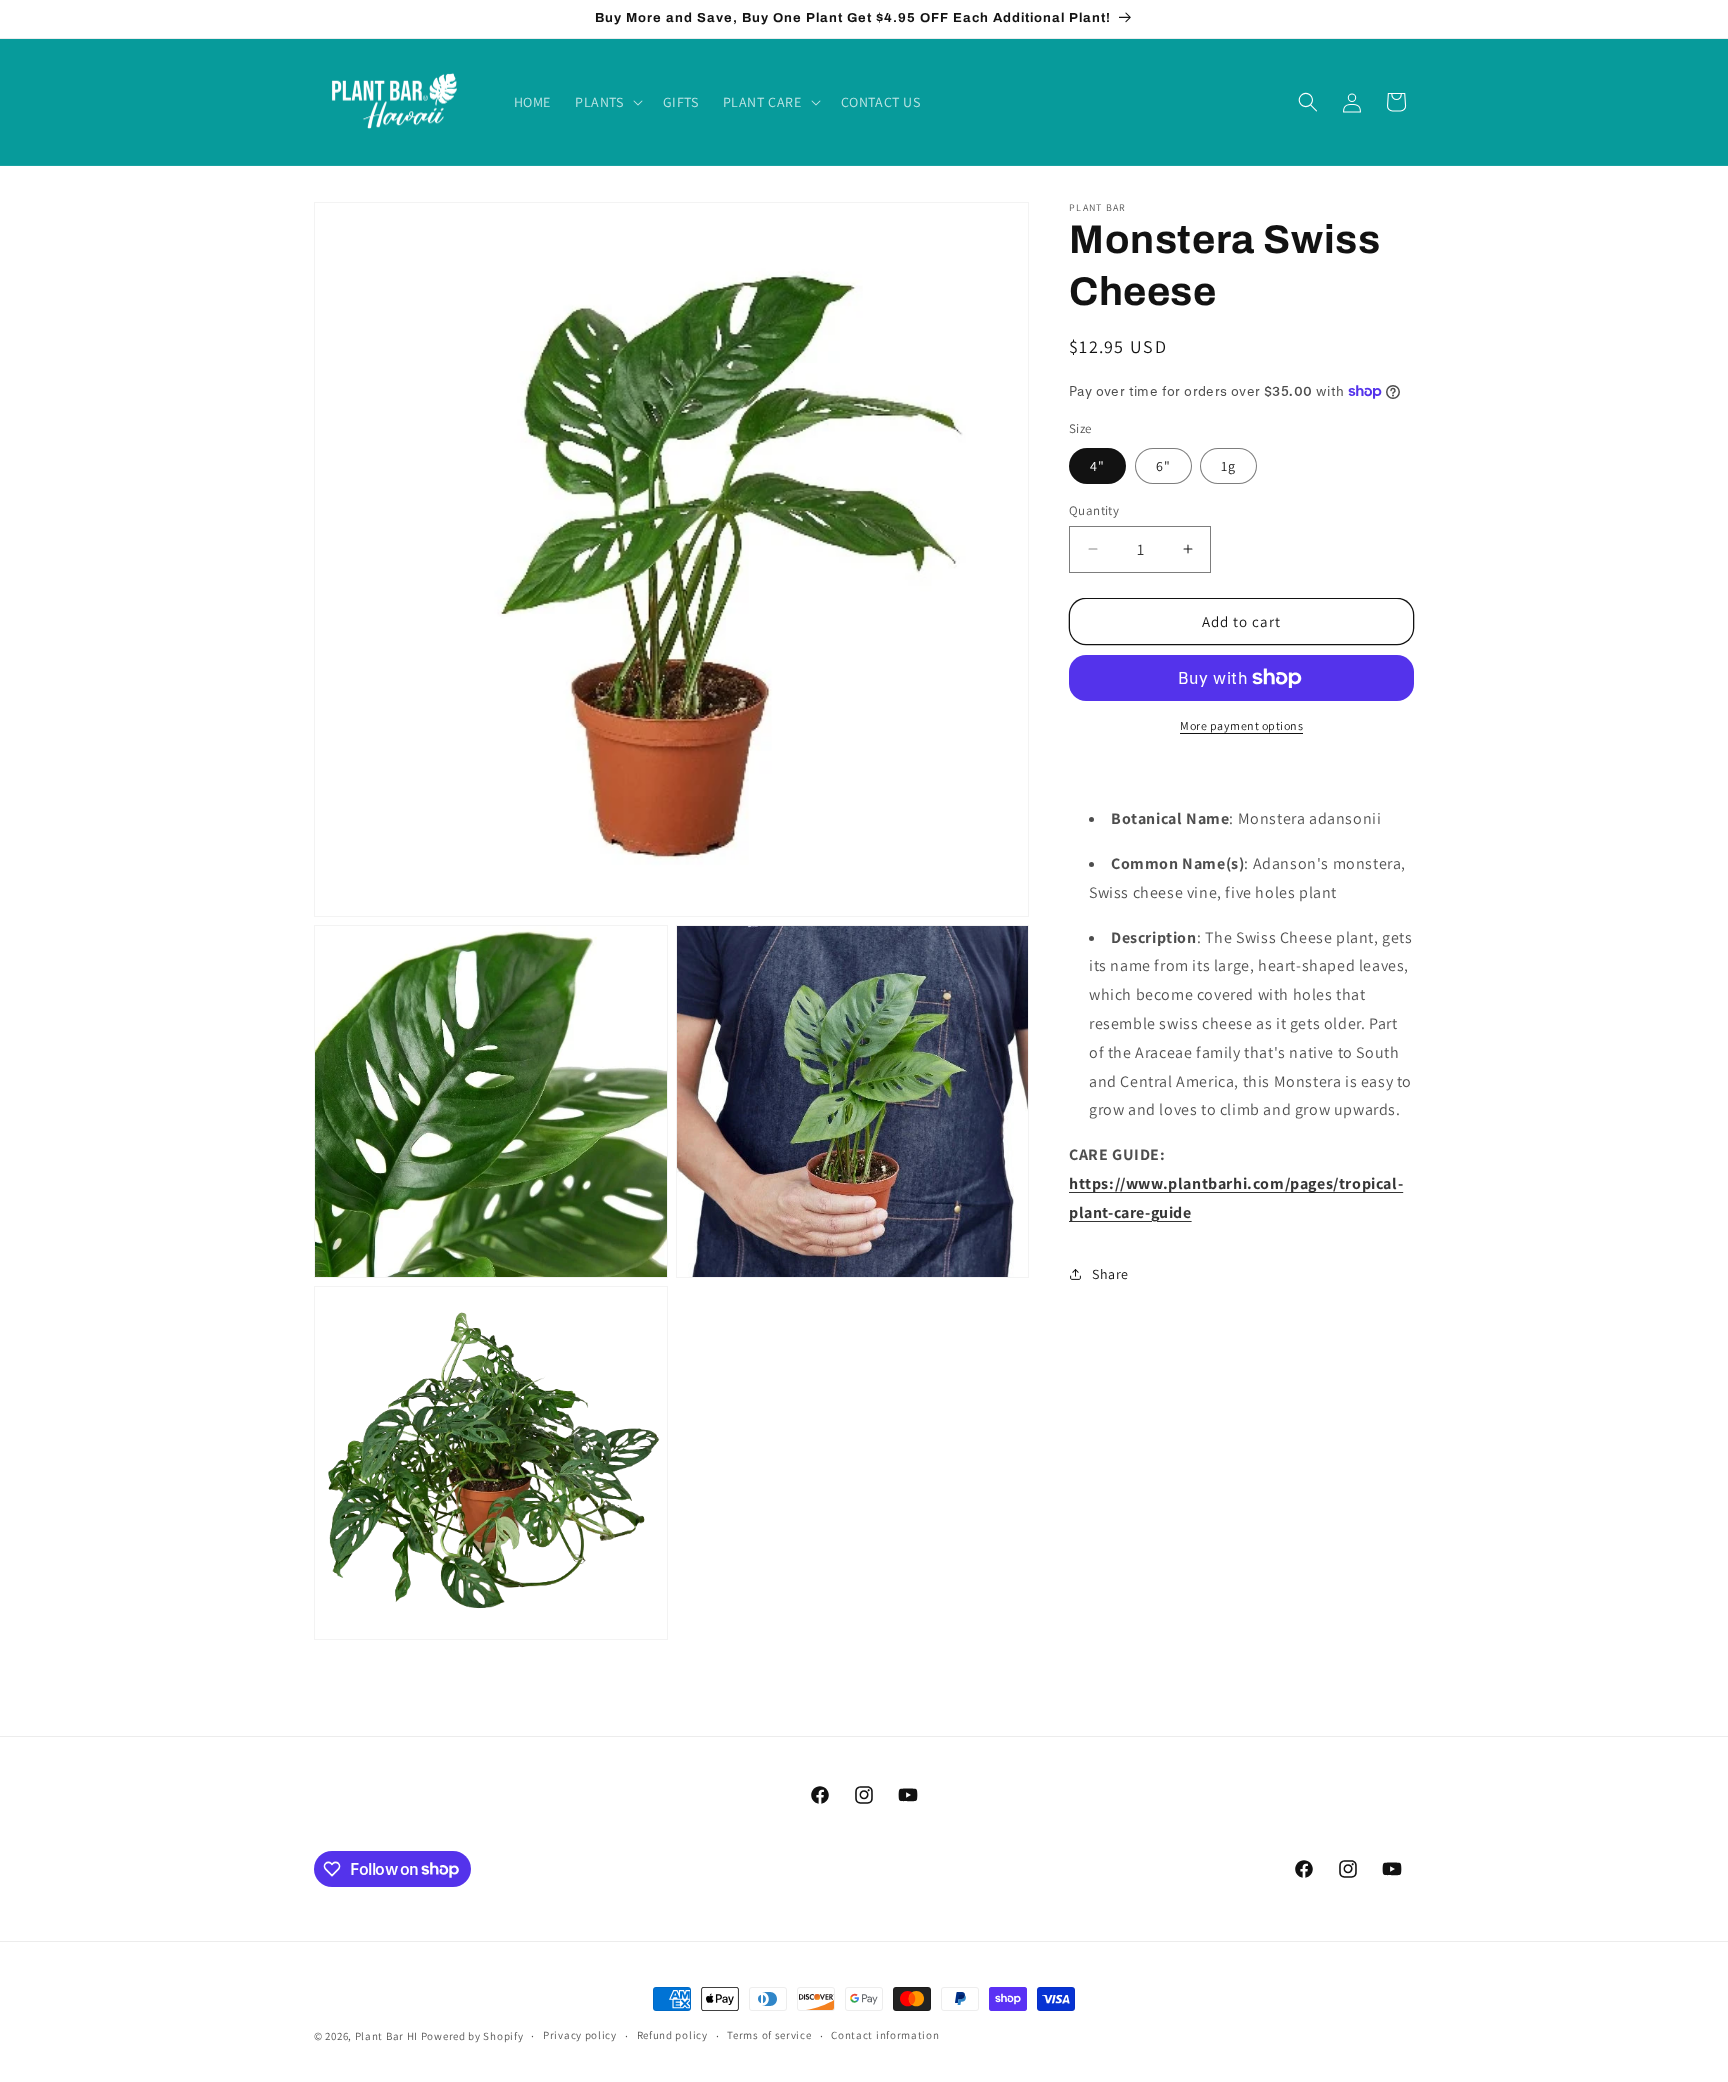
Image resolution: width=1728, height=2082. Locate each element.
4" (1097, 465)
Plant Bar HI (386, 2036)
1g (1228, 465)
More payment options (1241, 725)
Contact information (885, 2035)
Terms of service (769, 2035)
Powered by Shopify (472, 2036)
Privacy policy (580, 2035)
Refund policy (672, 2035)
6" (1163, 465)
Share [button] (1110, 1273)
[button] (607, 102)
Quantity (1094, 509)
